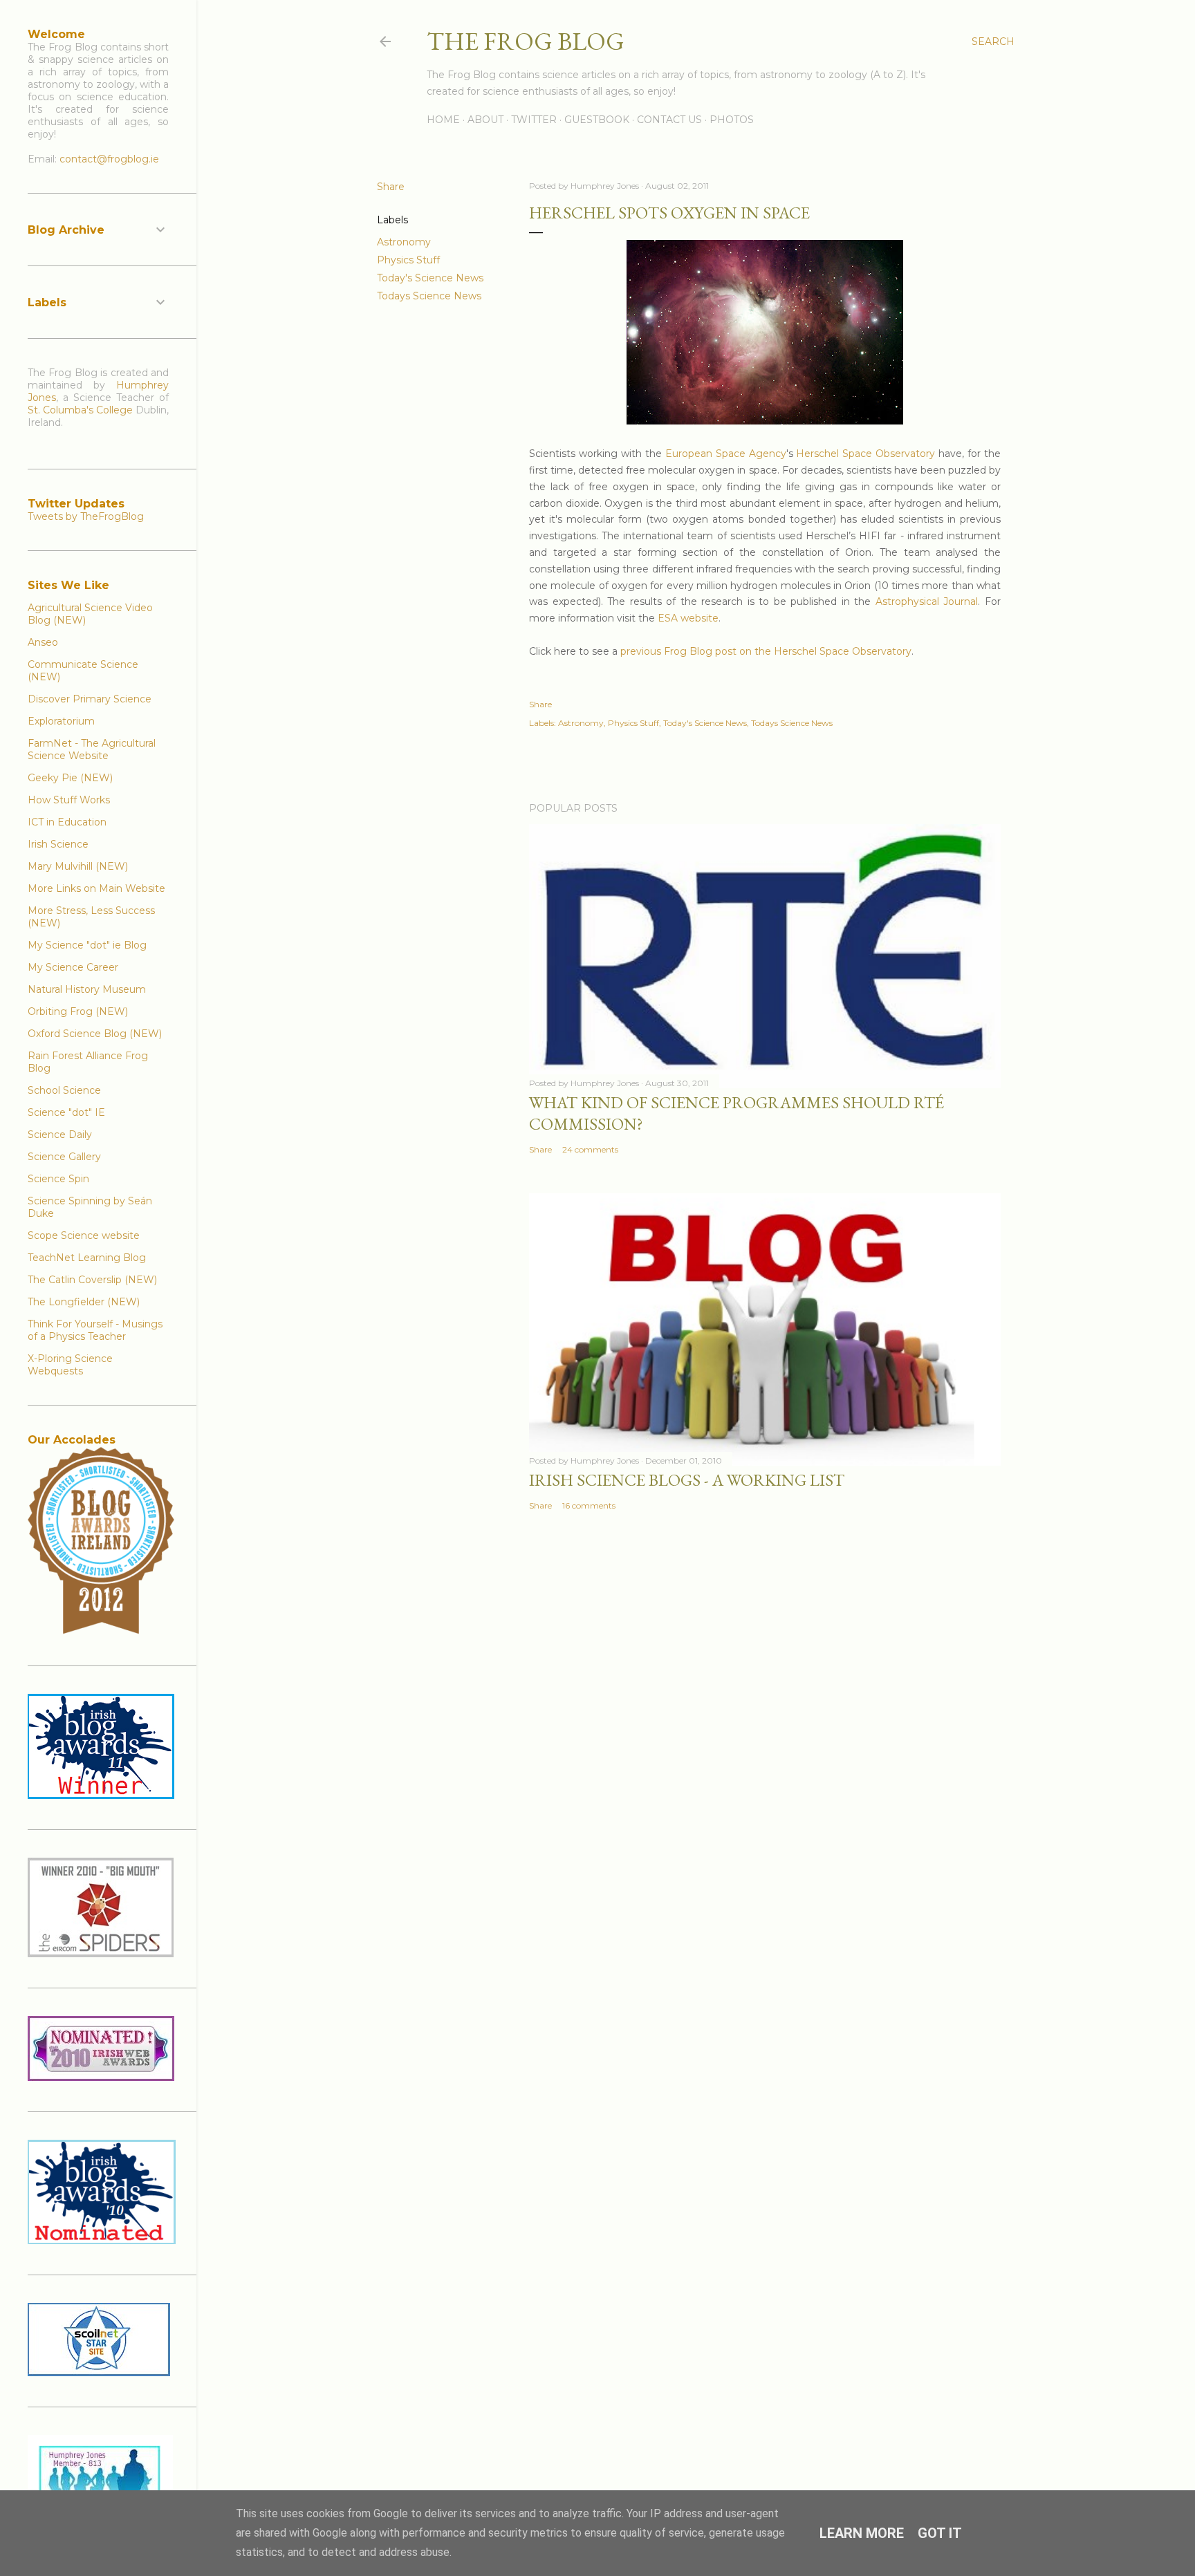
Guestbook (597, 120)
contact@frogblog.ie (109, 159)
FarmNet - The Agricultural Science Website (92, 749)
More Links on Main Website (96, 888)
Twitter (534, 120)
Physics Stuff (408, 260)
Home (443, 120)
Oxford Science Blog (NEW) (95, 1034)
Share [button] (391, 187)
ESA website (688, 618)
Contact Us (669, 120)
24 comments (590, 1149)
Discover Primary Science (90, 699)
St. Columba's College (80, 410)
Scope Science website (84, 1235)
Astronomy (404, 242)
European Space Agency (726, 454)
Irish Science (58, 844)
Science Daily (60, 1135)
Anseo (43, 642)
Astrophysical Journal (927, 601)
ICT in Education (67, 822)
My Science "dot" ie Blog (87, 945)
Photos (732, 120)
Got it (940, 2533)
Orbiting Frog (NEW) (78, 1011)
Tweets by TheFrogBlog (86, 516)
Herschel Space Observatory (865, 454)
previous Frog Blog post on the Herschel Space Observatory (766, 651)
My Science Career (73, 967)
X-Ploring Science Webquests (70, 1365)
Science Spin (58, 1179)
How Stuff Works (69, 800)
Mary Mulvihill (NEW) (78, 866)
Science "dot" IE (66, 1112)
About (485, 120)
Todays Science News (429, 296)
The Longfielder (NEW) (84, 1302)
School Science (64, 1090)
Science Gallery (64, 1157)
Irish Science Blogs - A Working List (687, 1480)
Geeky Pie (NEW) (70, 778)
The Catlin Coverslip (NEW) (92, 1280)
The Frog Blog (526, 41)
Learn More (862, 2533)
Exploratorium (61, 721)
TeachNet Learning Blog (87, 1258)
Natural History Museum (87, 989)
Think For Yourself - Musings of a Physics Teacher (95, 1330)
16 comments (589, 1505)
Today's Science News (430, 278)
